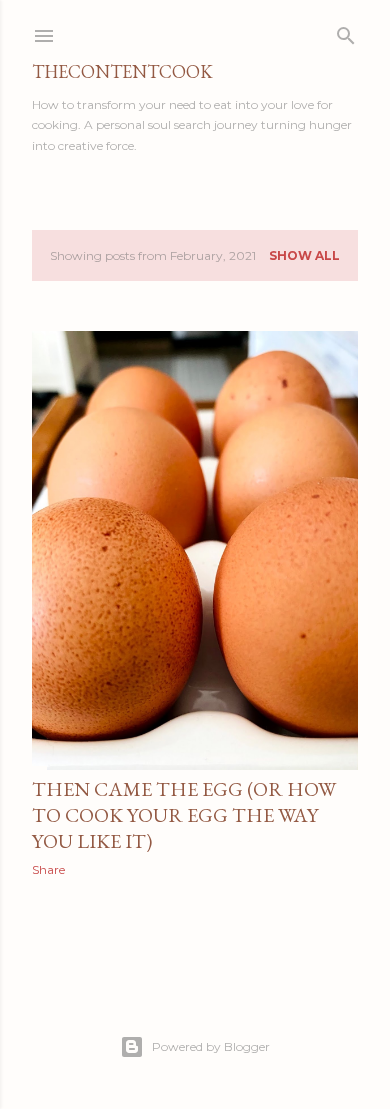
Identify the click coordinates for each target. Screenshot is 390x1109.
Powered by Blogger (211, 1046)
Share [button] (48, 869)
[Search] (346, 31)
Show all (304, 255)
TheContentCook (122, 71)
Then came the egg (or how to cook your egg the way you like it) (184, 815)
